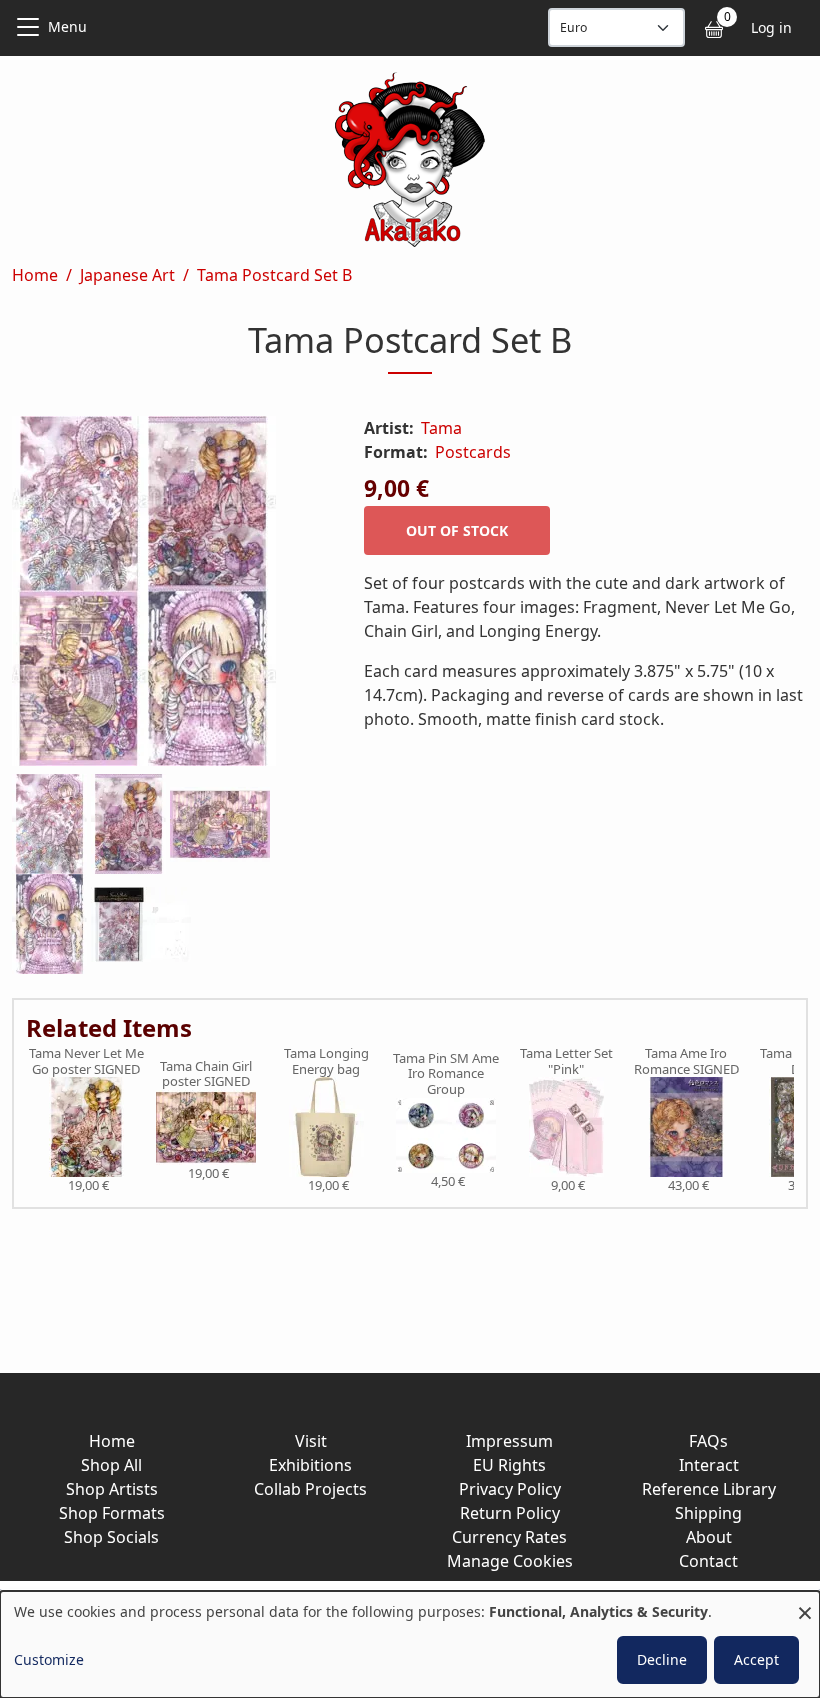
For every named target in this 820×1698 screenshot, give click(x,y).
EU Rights (509, 1465)
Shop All (111, 1465)
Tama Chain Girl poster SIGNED (206, 1074)
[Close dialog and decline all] (805, 1603)
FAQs (708, 1441)
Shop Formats (112, 1513)
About (709, 1537)
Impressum (509, 1441)
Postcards (473, 452)
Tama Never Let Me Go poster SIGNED (86, 1061)
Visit (311, 1441)
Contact (708, 1561)
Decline (662, 1659)
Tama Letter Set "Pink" (566, 1061)
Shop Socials (111, 1537)
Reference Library (709, 1489)
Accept (756, 1659)
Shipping (708, 1513)
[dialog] (410, 1644)
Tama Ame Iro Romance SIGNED (686, 1061)
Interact (709, 1465)
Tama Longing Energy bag (326, 1061)
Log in (771, 27)
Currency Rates (509, 1537)
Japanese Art (127, 275)
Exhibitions (310, 1465)
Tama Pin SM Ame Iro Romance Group (446, 1074)
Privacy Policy (510, 1489)
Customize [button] (49, 1659)
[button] (164, 595)
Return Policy (510, 1513)
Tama (441, 428)
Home (35, 275)
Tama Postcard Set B (274, 275)
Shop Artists (112, 1489)
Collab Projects (310, 1489)
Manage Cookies (510, 1561)
